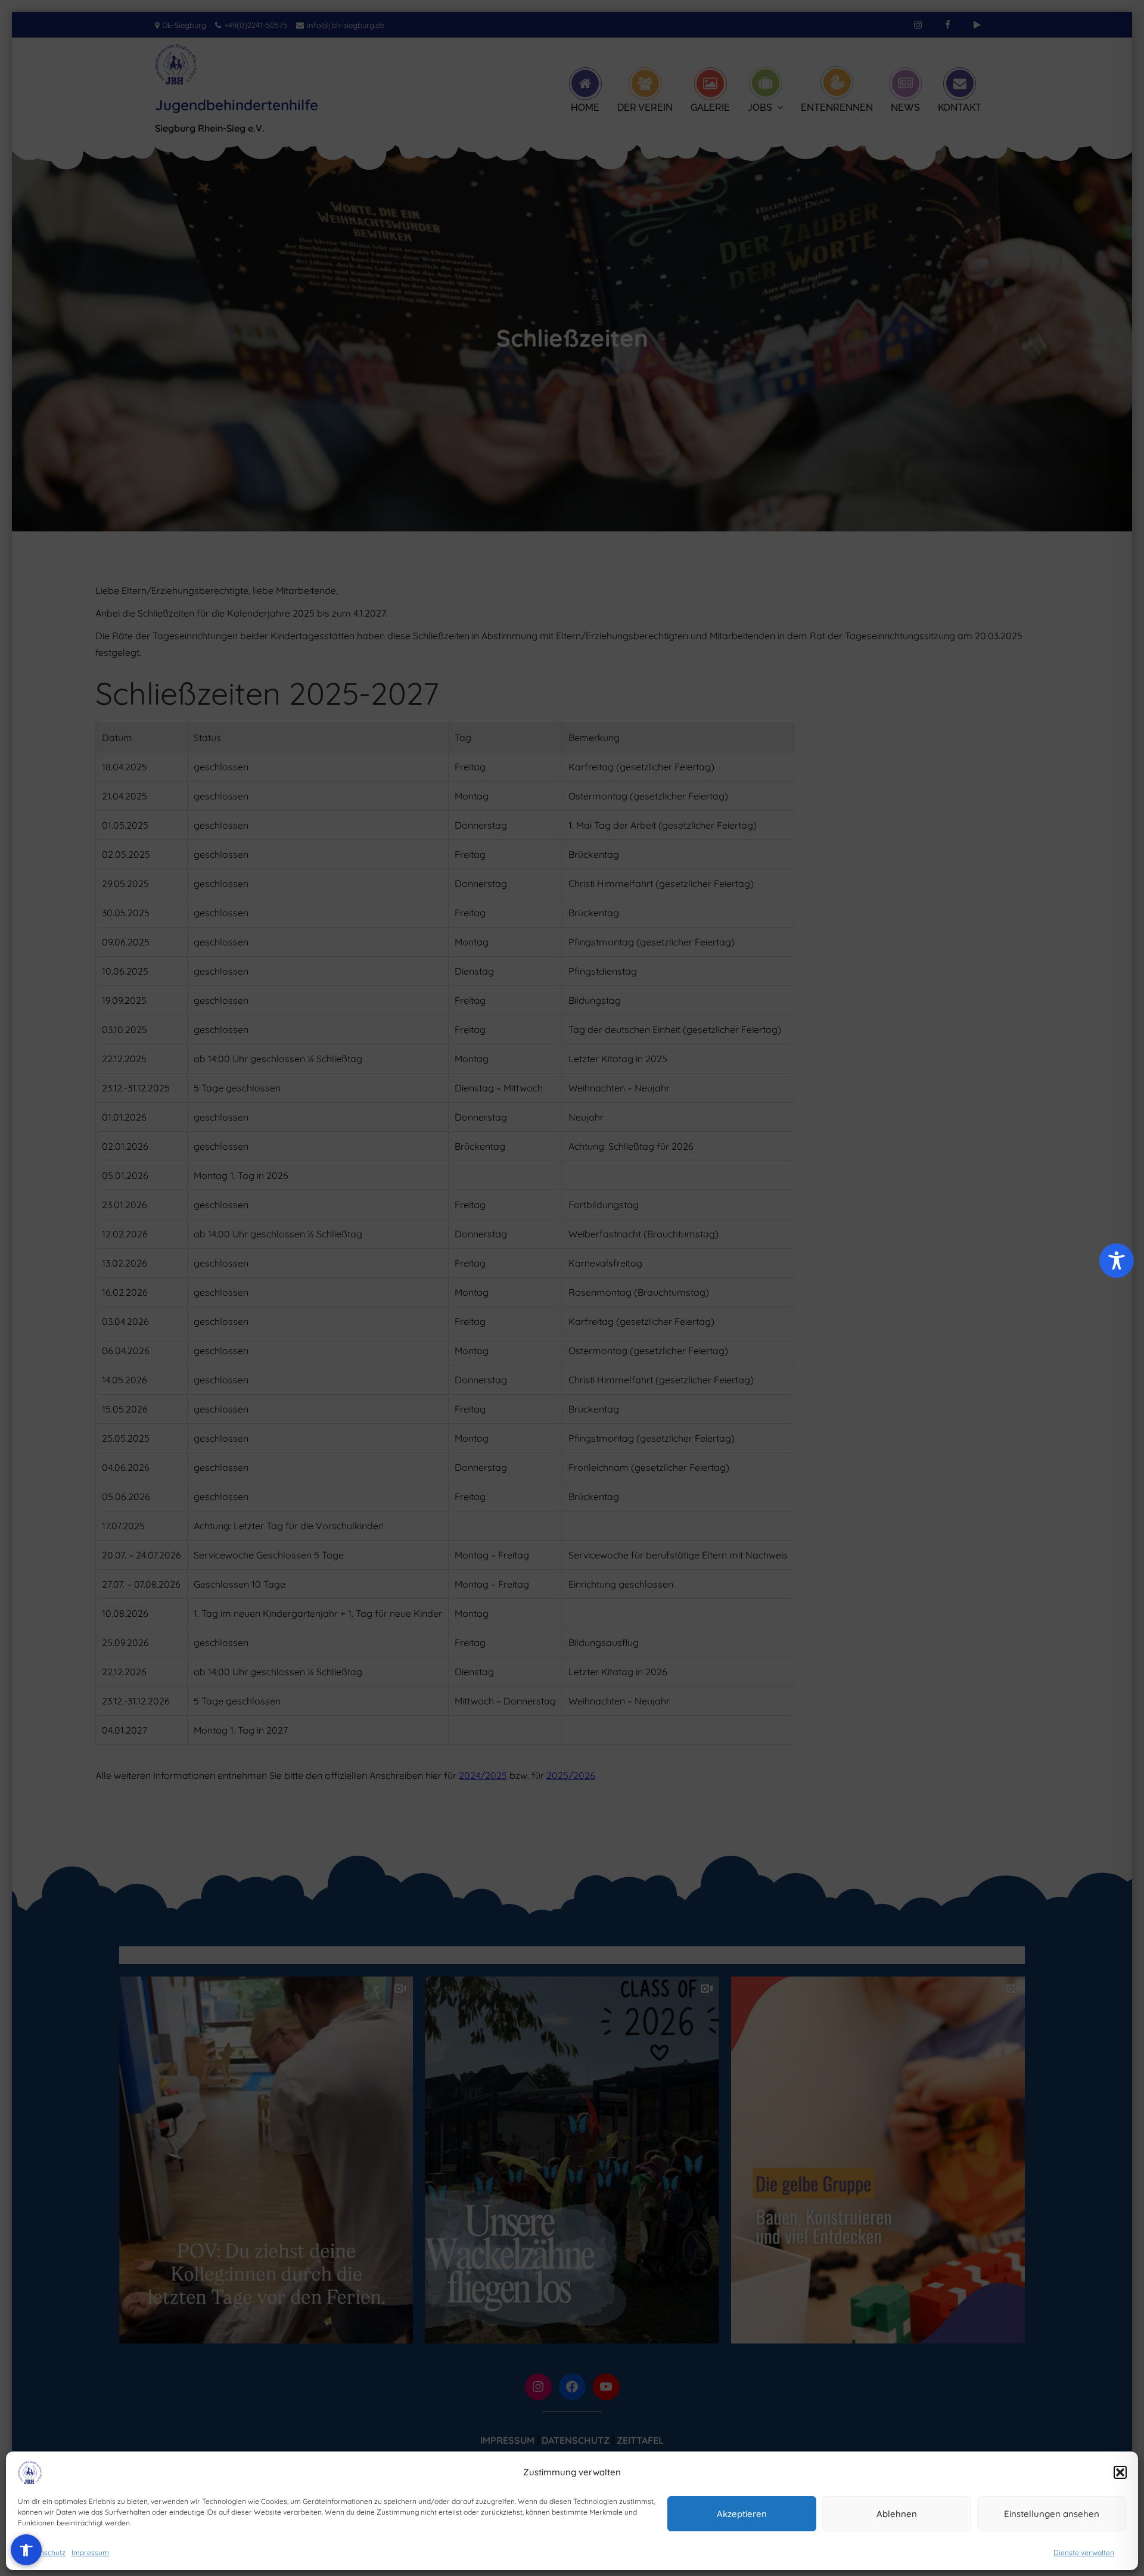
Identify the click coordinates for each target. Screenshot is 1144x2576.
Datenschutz (45, 2552)
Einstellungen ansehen (1052, 2514)
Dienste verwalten (1084, 2552)
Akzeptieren (742, 2514)
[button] (1120, 2472)
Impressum (90, 2552)
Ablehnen (897, 2514)
